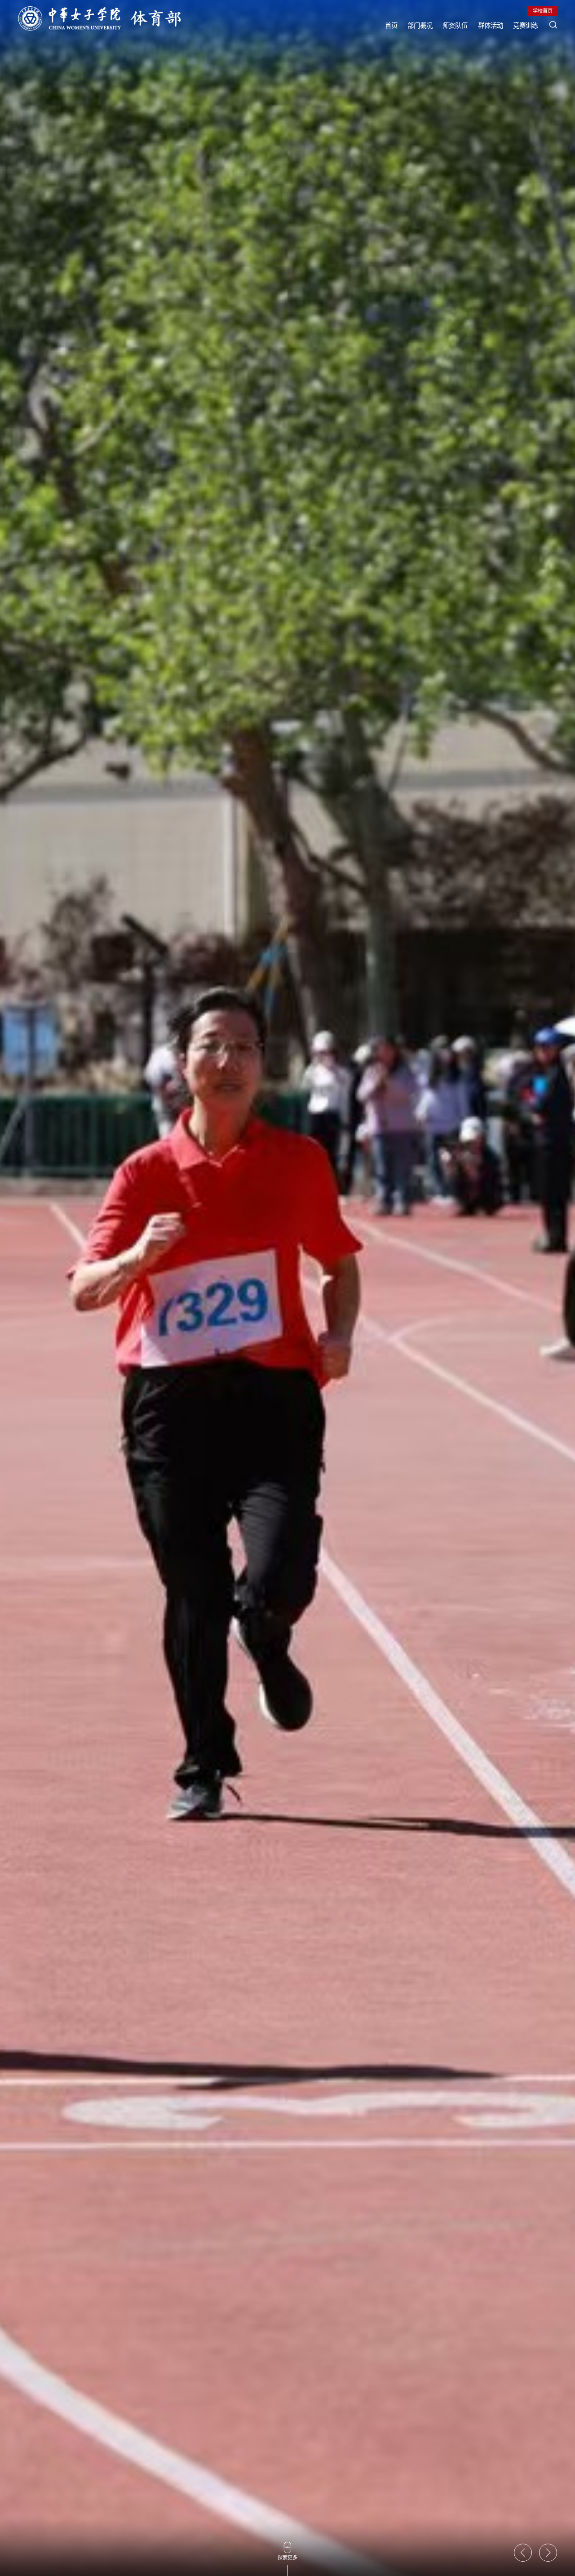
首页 (391, 25)
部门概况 (420, 25)
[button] (523, 2553)
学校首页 (543, 11)
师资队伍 (455, 25)
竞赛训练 (526, 25)
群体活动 (491, 25)
